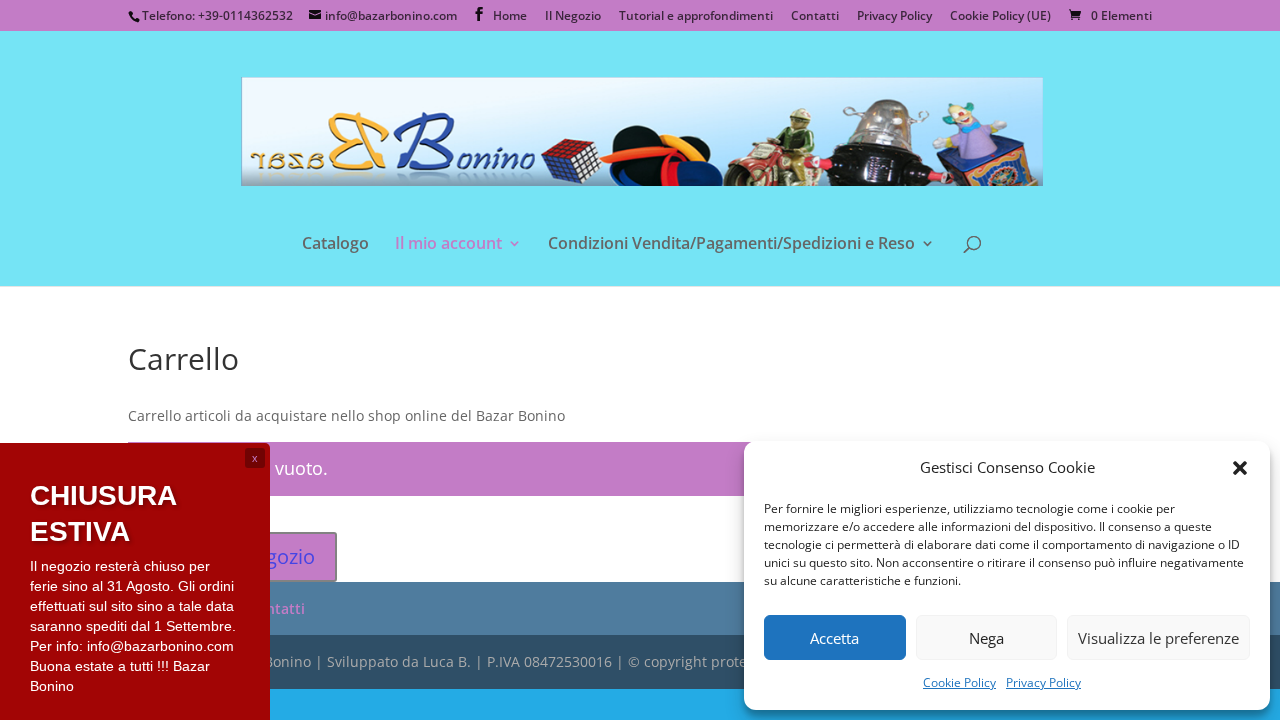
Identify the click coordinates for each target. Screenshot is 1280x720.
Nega (986, 638)
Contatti (815, 17)
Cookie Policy (959, 682)
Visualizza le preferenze (1158, 638)
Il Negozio (573, 17)
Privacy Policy (1043, 682)
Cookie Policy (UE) (1000, 17)
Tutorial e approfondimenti (696, 17)
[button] (1240, 468)
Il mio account (448, 245)
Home (510, 17)
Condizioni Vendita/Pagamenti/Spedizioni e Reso (731, 245)
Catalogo (335, 245)
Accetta (834, 638)
